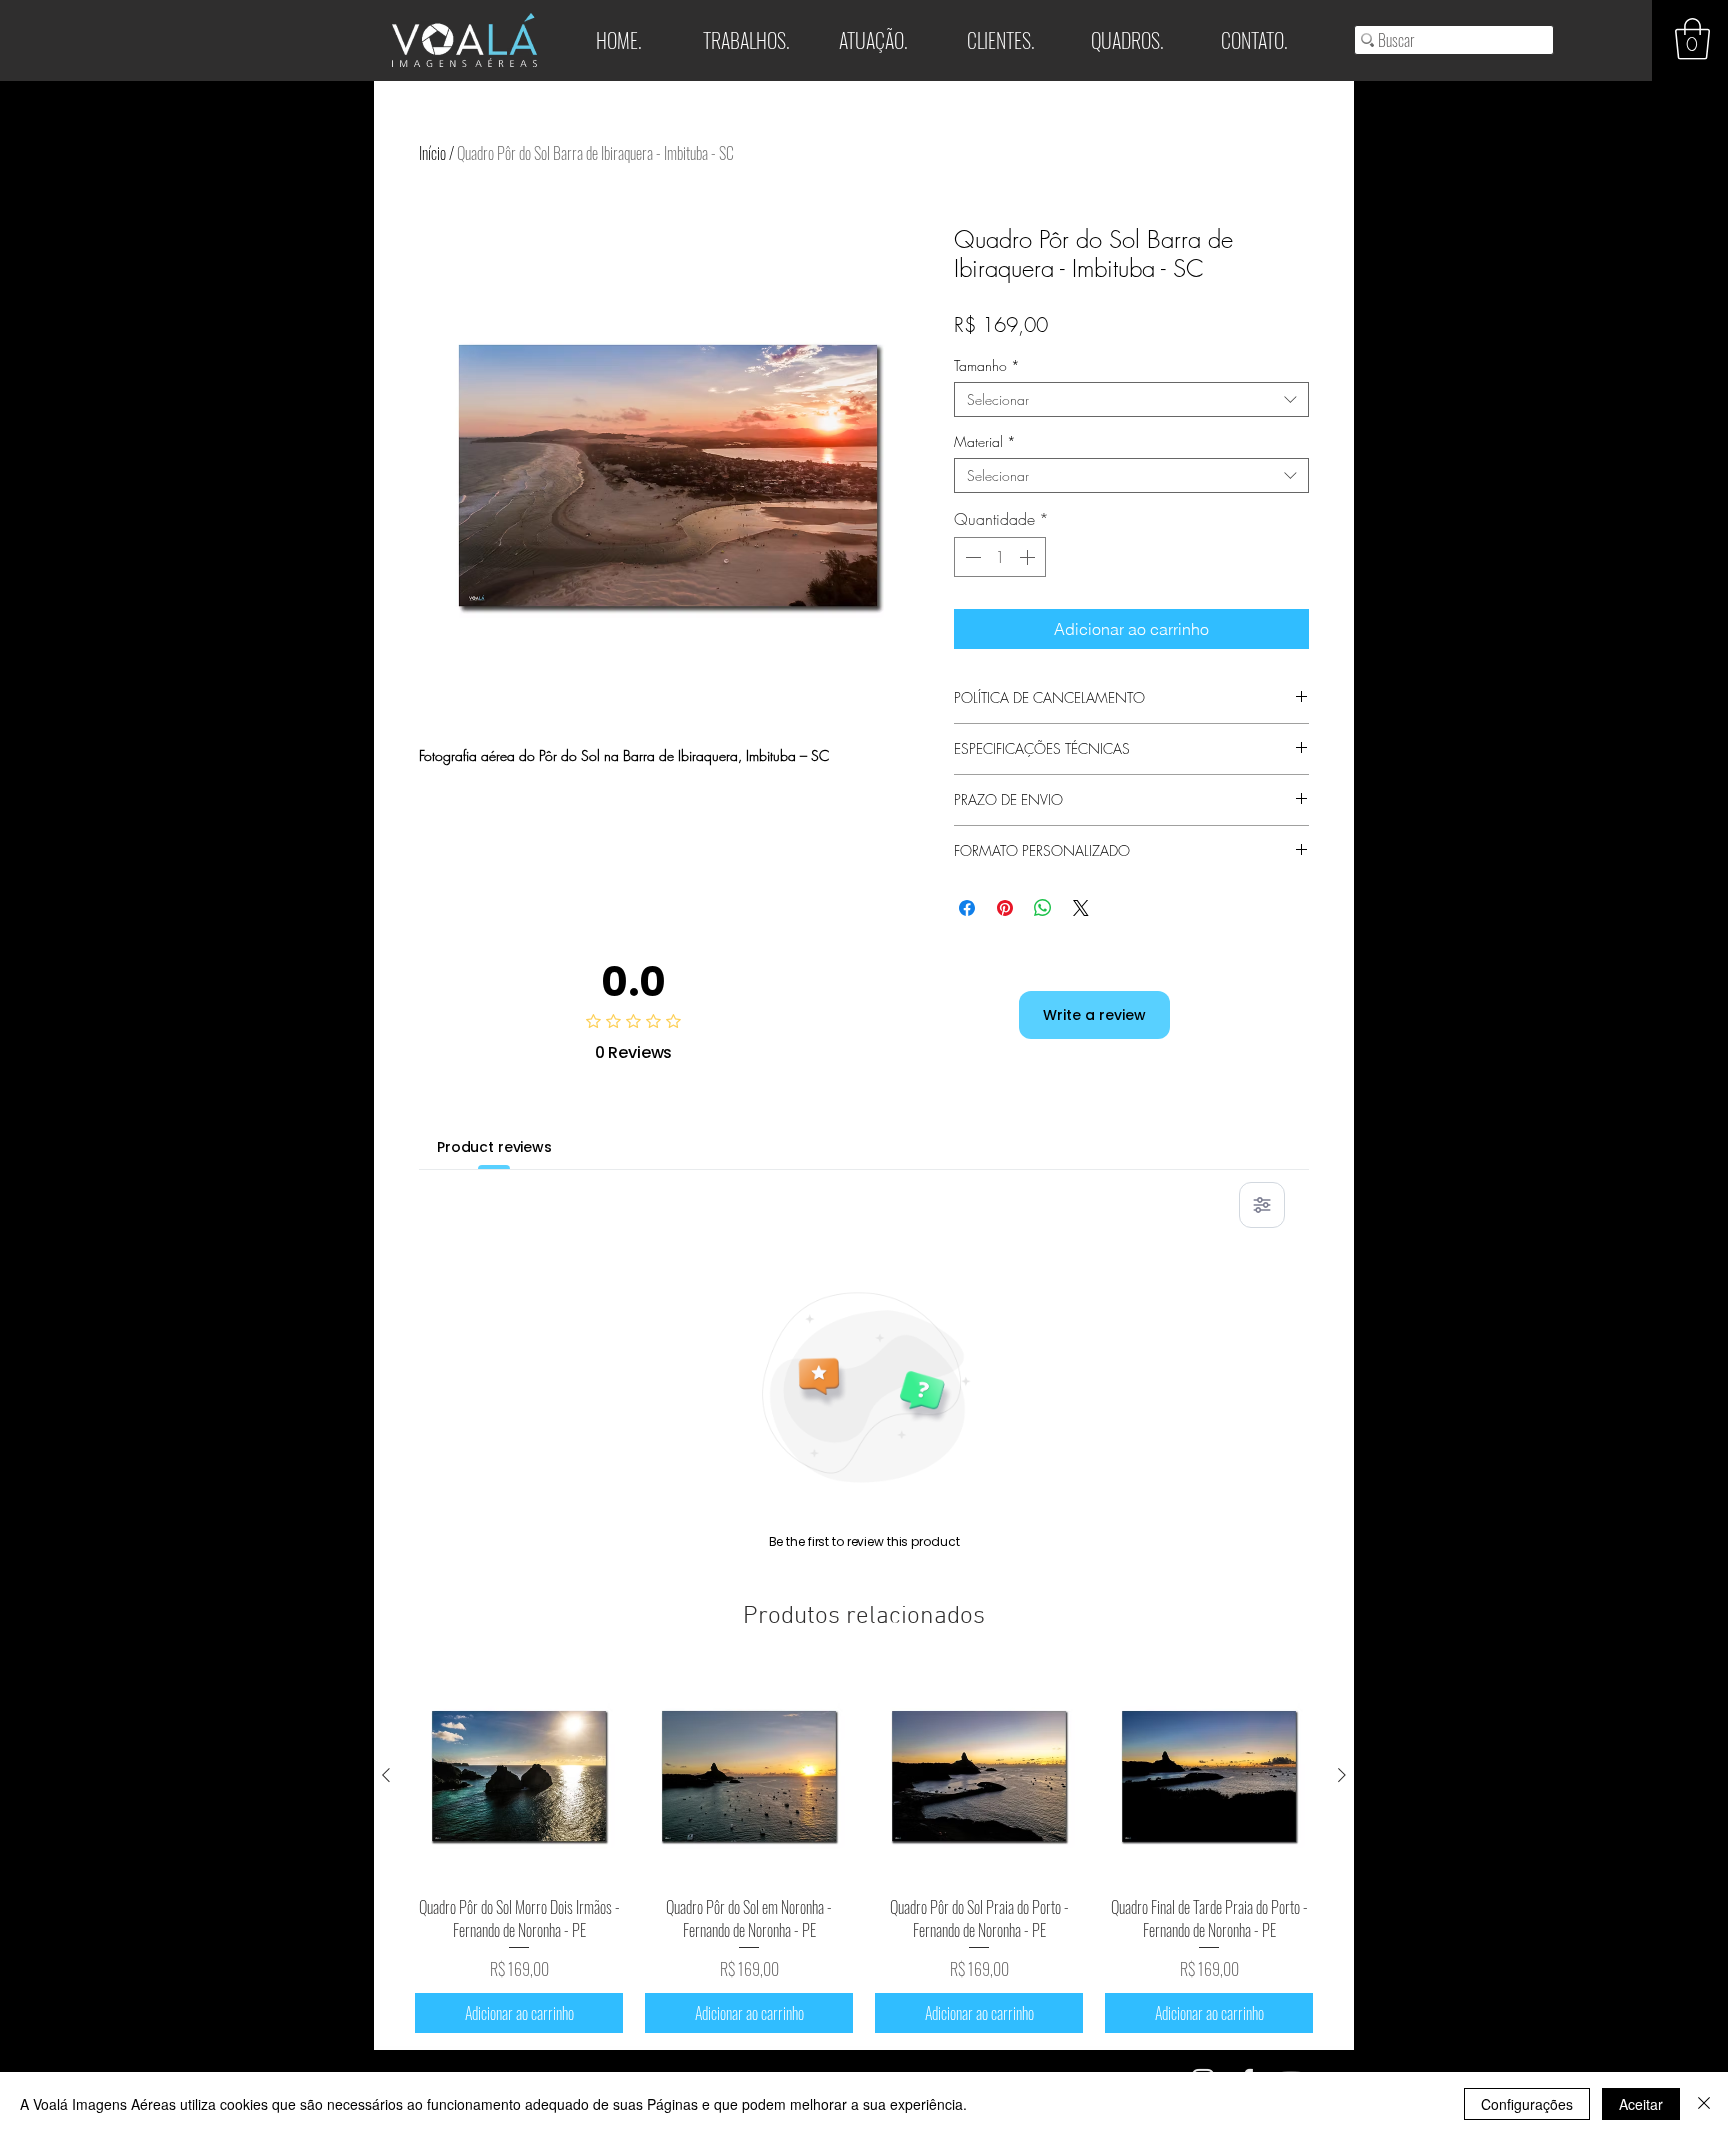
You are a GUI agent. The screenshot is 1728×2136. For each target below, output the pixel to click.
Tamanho (987, 365)
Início (432, 153)
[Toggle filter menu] (1262, 1205)
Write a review (1094, 1015)
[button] (1692, 39)
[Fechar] (1704, 2104)
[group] (864, 1852)
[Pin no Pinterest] (1005, 908)
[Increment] (1029, 557)
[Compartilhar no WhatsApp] (1043, 908)
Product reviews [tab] (494, 1147)
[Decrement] (971, 557)
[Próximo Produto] (1342, 1775)
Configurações (1527, 2104)
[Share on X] (1081, 908)
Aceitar (1641, 2104)
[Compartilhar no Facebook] (967, 908)
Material (985, 441)
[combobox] (1131, 399)
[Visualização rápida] (519, 1776)
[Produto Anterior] (386, 1775)
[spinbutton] (1000, 557)
